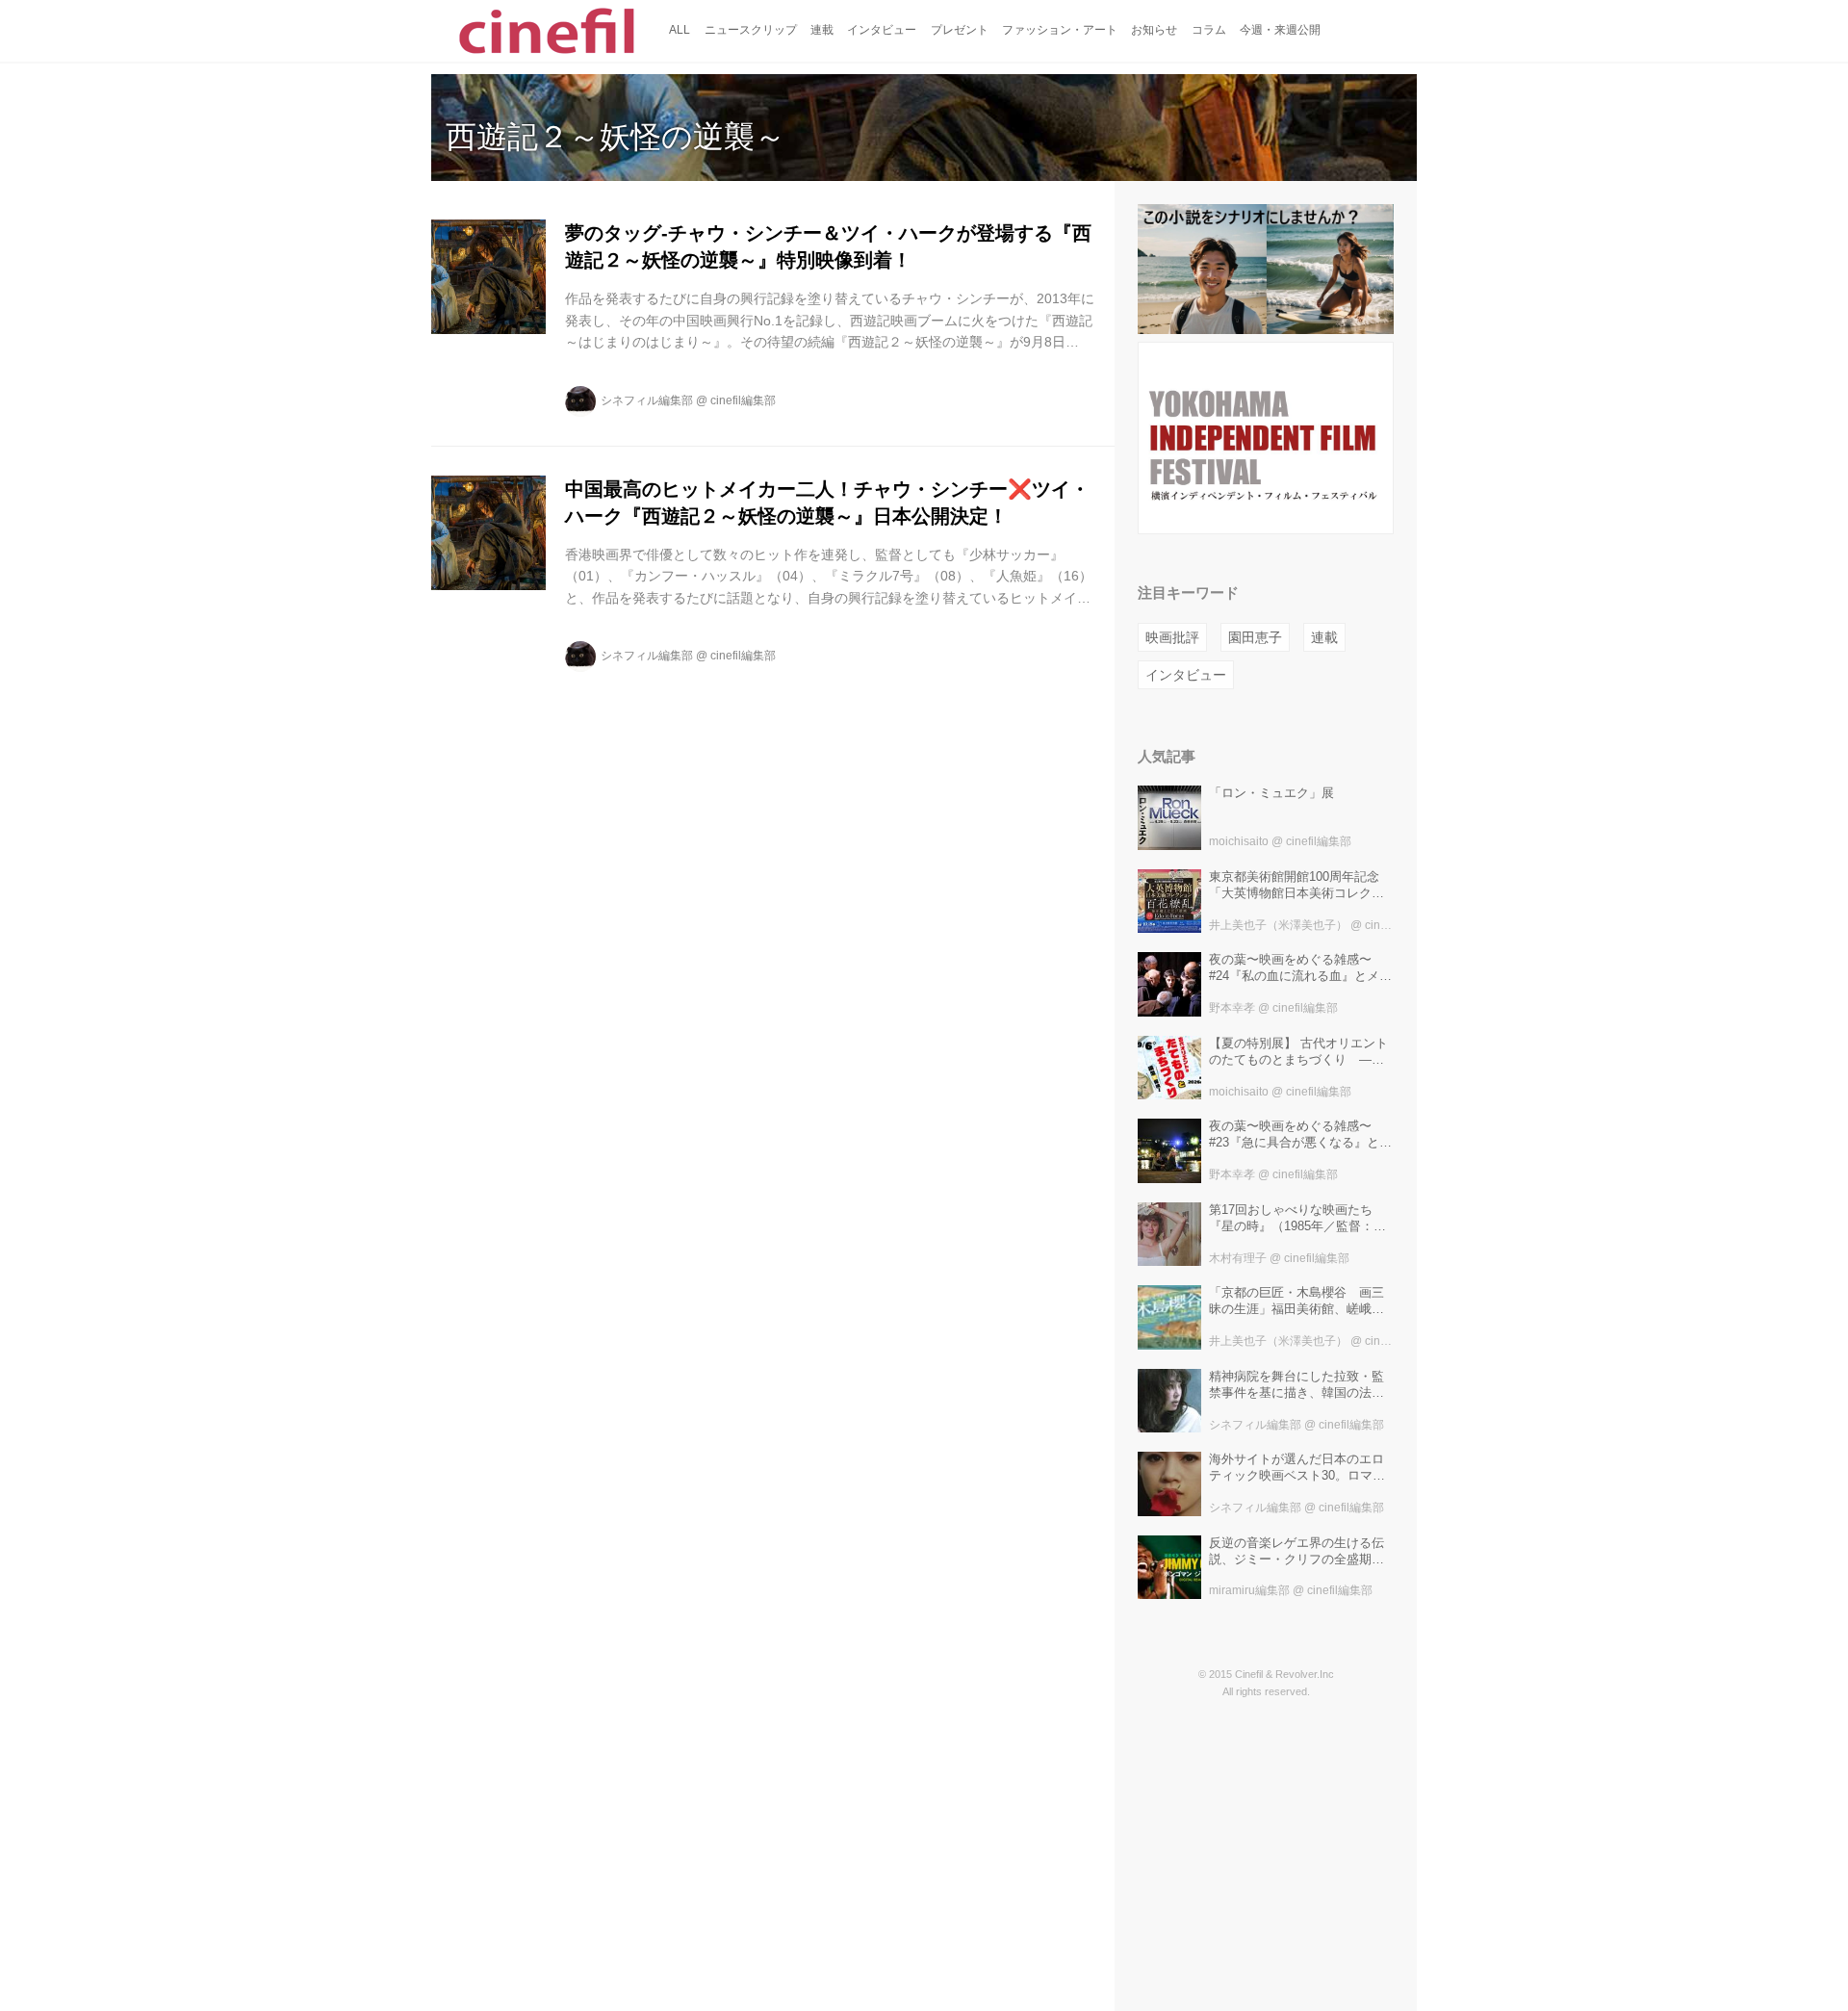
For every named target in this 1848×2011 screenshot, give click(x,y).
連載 (1324, 637)
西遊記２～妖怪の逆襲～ (616, 137)
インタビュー (1186, 675)
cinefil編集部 (743, 400)
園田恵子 (1255, 637)
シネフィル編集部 (647, 400)
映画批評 (1172, 637)
